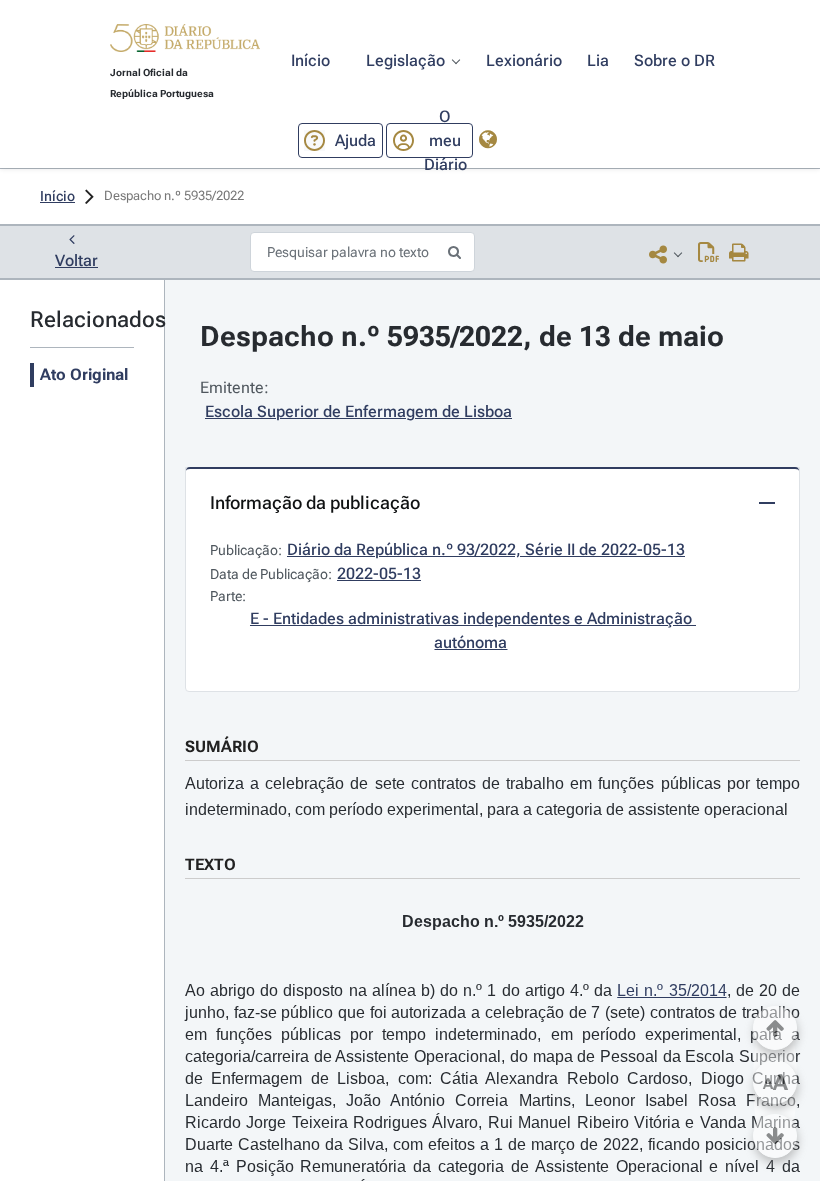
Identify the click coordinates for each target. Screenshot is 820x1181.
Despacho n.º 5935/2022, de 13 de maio (462, 336)
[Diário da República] (185, 42)
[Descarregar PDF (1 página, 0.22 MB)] (708, 254)
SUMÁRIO (222, 746)
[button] (185, 41)
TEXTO (210, 864)
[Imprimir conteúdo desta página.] (739, 254)
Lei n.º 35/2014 (671, 990)
